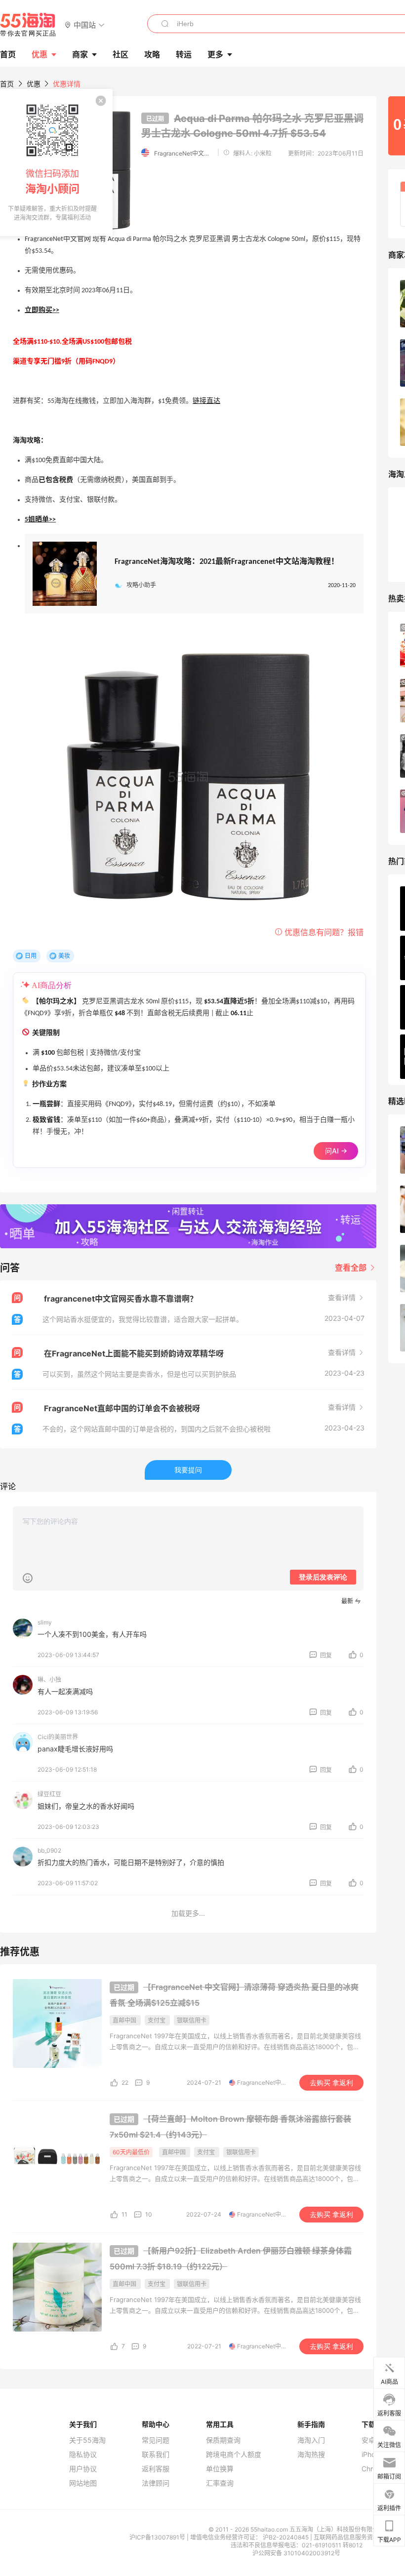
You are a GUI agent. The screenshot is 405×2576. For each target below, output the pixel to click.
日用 (31, 956)
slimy (45, 1622)
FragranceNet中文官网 (184, 153)
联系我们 (156, 2455)
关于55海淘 (87, 2440)
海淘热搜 (311, 2455)
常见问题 (156, 2440)
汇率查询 (220, 2483)
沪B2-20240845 (286, 2537)
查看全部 (352, 1268)
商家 (80, 54)
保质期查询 (223, 2440)
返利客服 (156, 2469)
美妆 (64, 956)
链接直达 (206, 401)
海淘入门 (311, 2440)
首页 (7, 84)
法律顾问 (156, 2483)
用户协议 (83, 2469)
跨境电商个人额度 (234, 2455)
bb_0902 (49, 1850)
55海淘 (28, 25)
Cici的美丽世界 (58, 1737)
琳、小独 (49, 1680)
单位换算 (220, 2469)
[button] (85, 24)
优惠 (40, 54)
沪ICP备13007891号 (158, 2537)
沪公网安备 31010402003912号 (296, 2553)
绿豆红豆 (49, 1794)
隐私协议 (83, 2455)
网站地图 (83, 2483)
